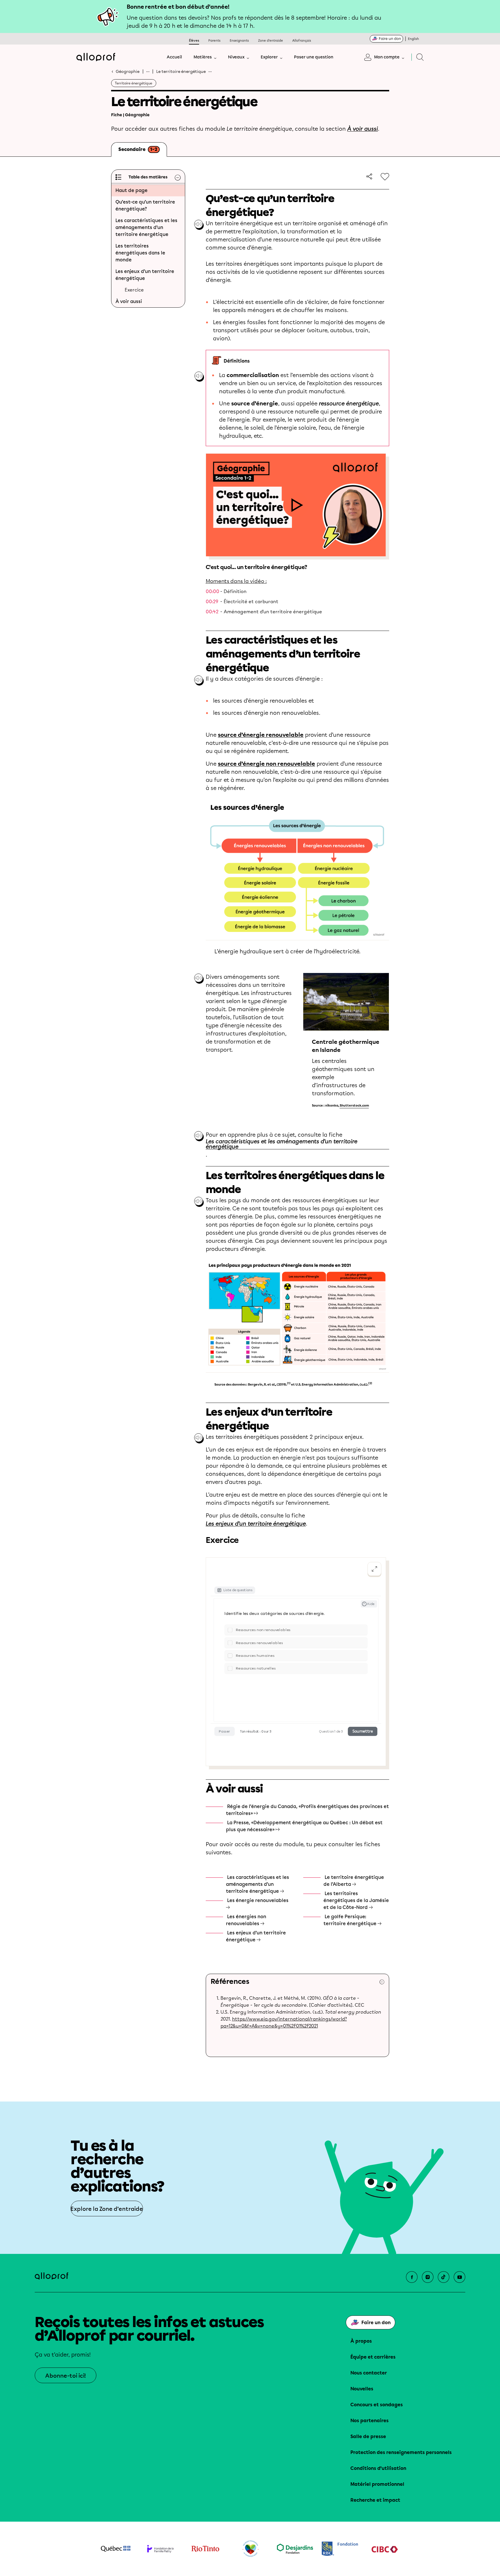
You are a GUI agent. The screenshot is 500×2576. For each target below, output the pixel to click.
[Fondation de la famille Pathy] (160, 2549)
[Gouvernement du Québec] (116, 2549)
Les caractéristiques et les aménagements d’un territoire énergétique (282, 1144)
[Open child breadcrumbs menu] (210, 71)
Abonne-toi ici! (66, 2376)
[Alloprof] (96, 57)
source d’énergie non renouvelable (266, 764)
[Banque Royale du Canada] (340, 2549)
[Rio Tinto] (205, 2549)
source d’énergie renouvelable (261, 735)
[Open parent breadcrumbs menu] (148, 71)
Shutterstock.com (354, 1106)
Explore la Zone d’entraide (107, 2209)
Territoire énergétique (134, 83)
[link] (368, 176)
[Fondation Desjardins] (295, 2549)
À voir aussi (363, 129)
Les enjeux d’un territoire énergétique (256, 1524)
